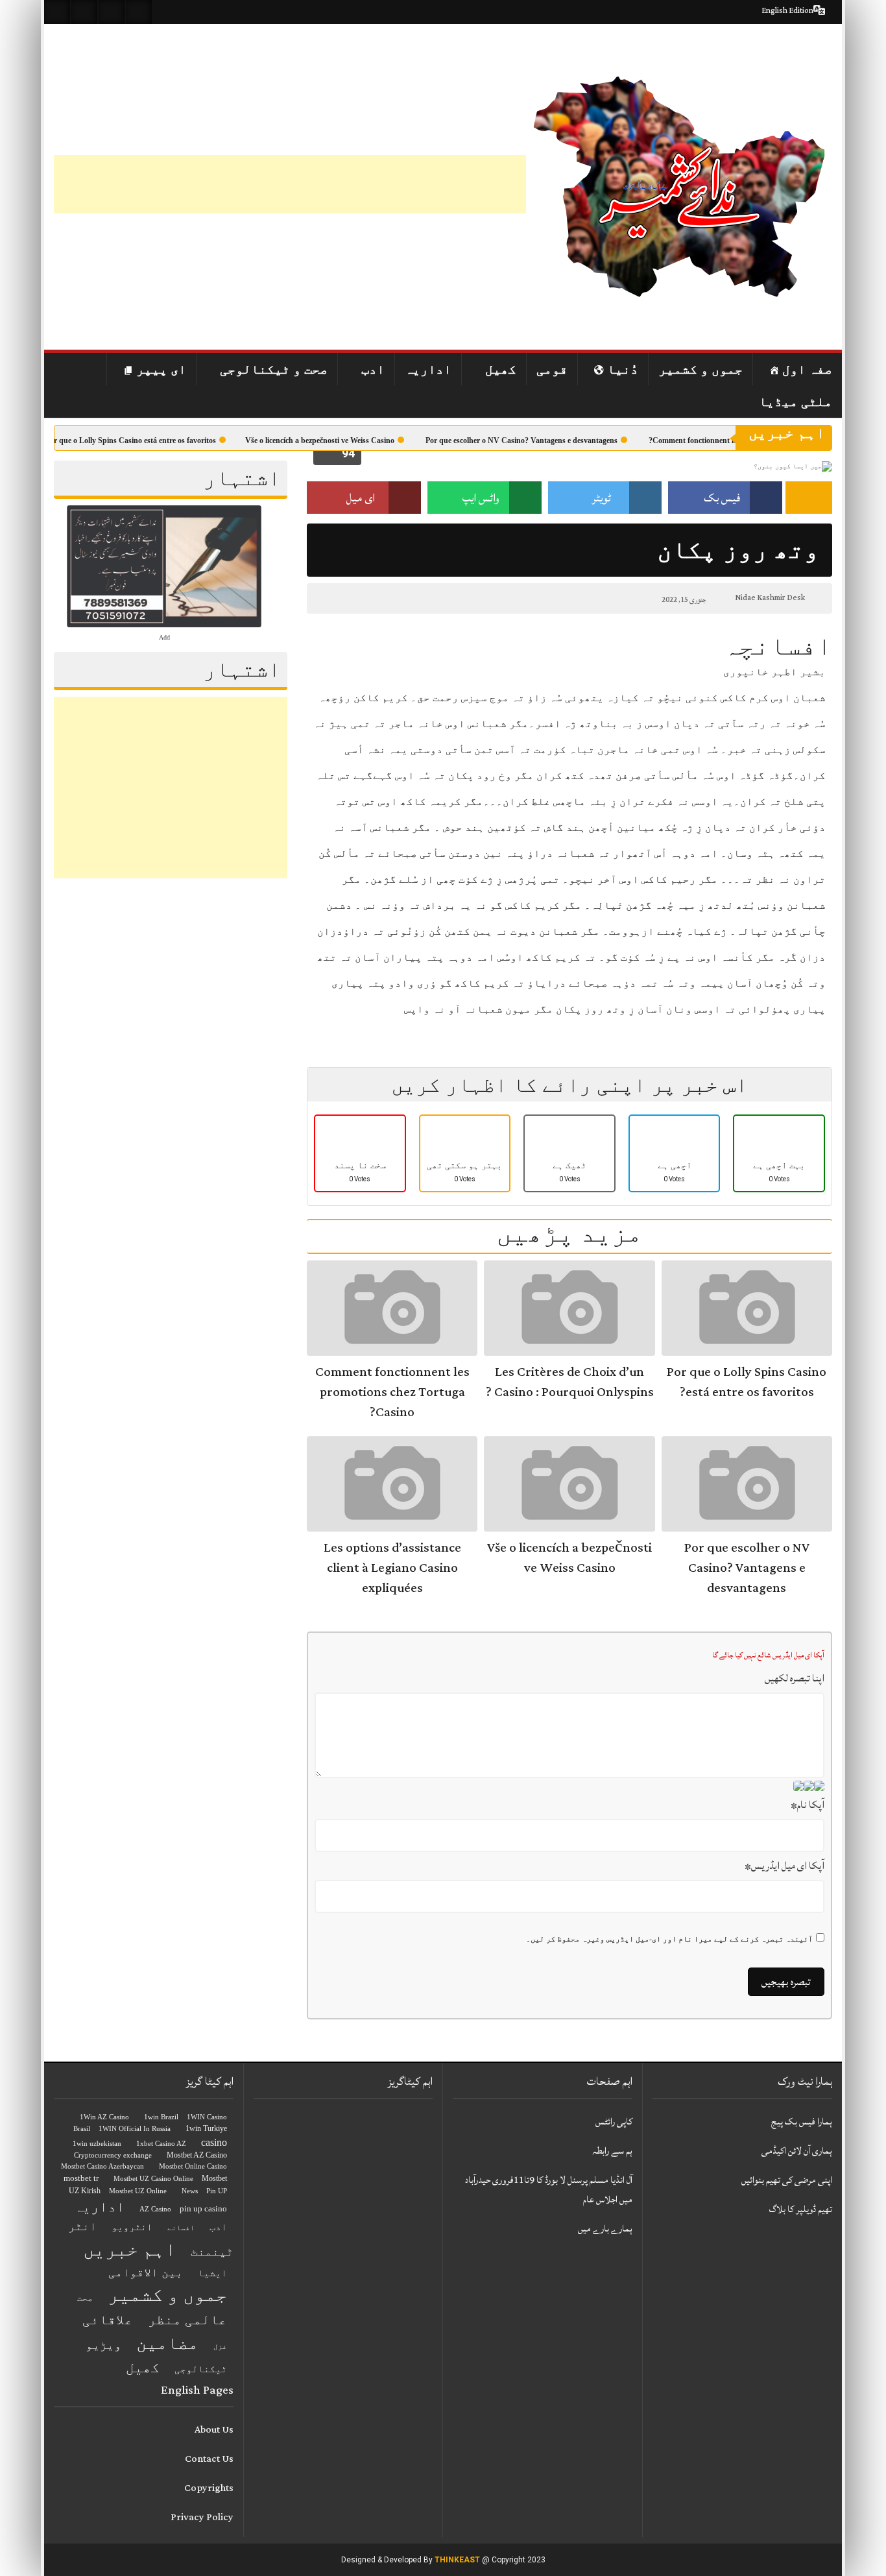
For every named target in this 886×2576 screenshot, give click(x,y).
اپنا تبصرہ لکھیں (795, 1678)
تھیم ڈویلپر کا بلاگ (801, 2209)
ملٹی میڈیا (796, 402)
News (190, 2191)
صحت (85, 2298)
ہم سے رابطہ (612, 2151)
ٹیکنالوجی (201, 2369)
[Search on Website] (57, 12)
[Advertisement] (290, 184)
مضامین (167, 2343)
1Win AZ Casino (104, 2117)
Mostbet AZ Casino (197, 2155)
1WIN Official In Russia (135, 2129)
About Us (214, 2430)
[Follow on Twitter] (112, 12)
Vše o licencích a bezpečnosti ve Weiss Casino (345, 440)
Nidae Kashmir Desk (770, 598)
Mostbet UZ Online (138, 2191)
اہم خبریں (129, 2249)
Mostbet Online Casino (193, 2166)
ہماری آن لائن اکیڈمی (797, 2151)
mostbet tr (81, 2178)
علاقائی (108, 2320)
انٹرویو (132, 2227)
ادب (373, 369)
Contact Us (209, 2459)
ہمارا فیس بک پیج (802, 2122)
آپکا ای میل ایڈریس (784, 1866)
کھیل (501, 369)
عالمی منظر (187, 2320)
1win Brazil (161, 2117)
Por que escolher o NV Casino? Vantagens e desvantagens (547, 440)
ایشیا (212, 2273)
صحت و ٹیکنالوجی (274, 369)
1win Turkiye (206, 2128)
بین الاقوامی (146, 2272)
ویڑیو (103, 2345)
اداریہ (428, 369)
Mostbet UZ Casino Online (153, 2179)
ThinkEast (457, 2560)
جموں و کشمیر (700, 369)
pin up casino (203, 2209)
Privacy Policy (202, 2517)
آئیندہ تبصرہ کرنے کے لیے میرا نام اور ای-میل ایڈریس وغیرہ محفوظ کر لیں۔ (669, 1939)
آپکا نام (808, 1805)
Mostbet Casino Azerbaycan (102, 2166)
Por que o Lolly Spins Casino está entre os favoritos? (154, 440)
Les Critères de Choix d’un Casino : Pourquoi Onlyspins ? (570, 1382)
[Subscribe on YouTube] (139, 12)
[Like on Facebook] (84, 12)
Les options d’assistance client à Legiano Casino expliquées (392, 1568)
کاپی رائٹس (614, 2122)
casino (214, 2142)
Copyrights (209, 2488)
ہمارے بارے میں (605, 2229)
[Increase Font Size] (347, 598)
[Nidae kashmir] (679, 187)
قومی (552, 369)
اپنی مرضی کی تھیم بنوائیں (787, 2180)
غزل (220, 2347)
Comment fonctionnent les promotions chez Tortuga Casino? (392, 1392)
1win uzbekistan (97, 2144)
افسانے (181, 2228)
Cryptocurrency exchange (113, 2155)
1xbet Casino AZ (161, 2144)
